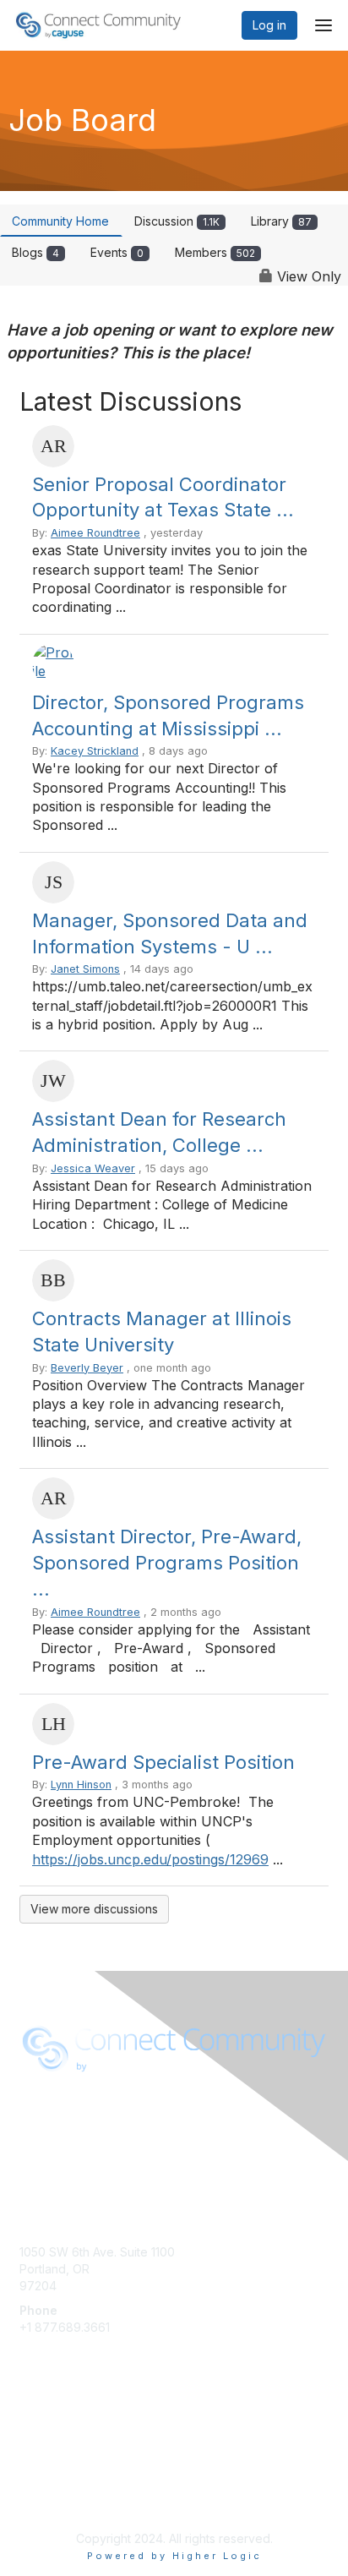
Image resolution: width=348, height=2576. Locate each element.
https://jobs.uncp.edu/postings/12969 (150, 1859)
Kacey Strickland (95, 751)
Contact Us (50, 2472)
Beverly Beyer (87, 1368)
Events (117, 252)
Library (281, 221)
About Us (45, 2124)
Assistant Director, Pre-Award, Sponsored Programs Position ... (167, 1563)
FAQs (34, 2455)
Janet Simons (85, 969)
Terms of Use (57, 2141)
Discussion (177, 221)
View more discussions (94, 1909)
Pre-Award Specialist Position (163, 1762)
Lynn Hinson (81, 1785)
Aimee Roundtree (95, 533)
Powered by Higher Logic (174, 2556)
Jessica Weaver (93, 1168)
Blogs (35, 252)
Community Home (60, 221)
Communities (54, 2438)
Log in (269, 25)
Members (215, 252)
